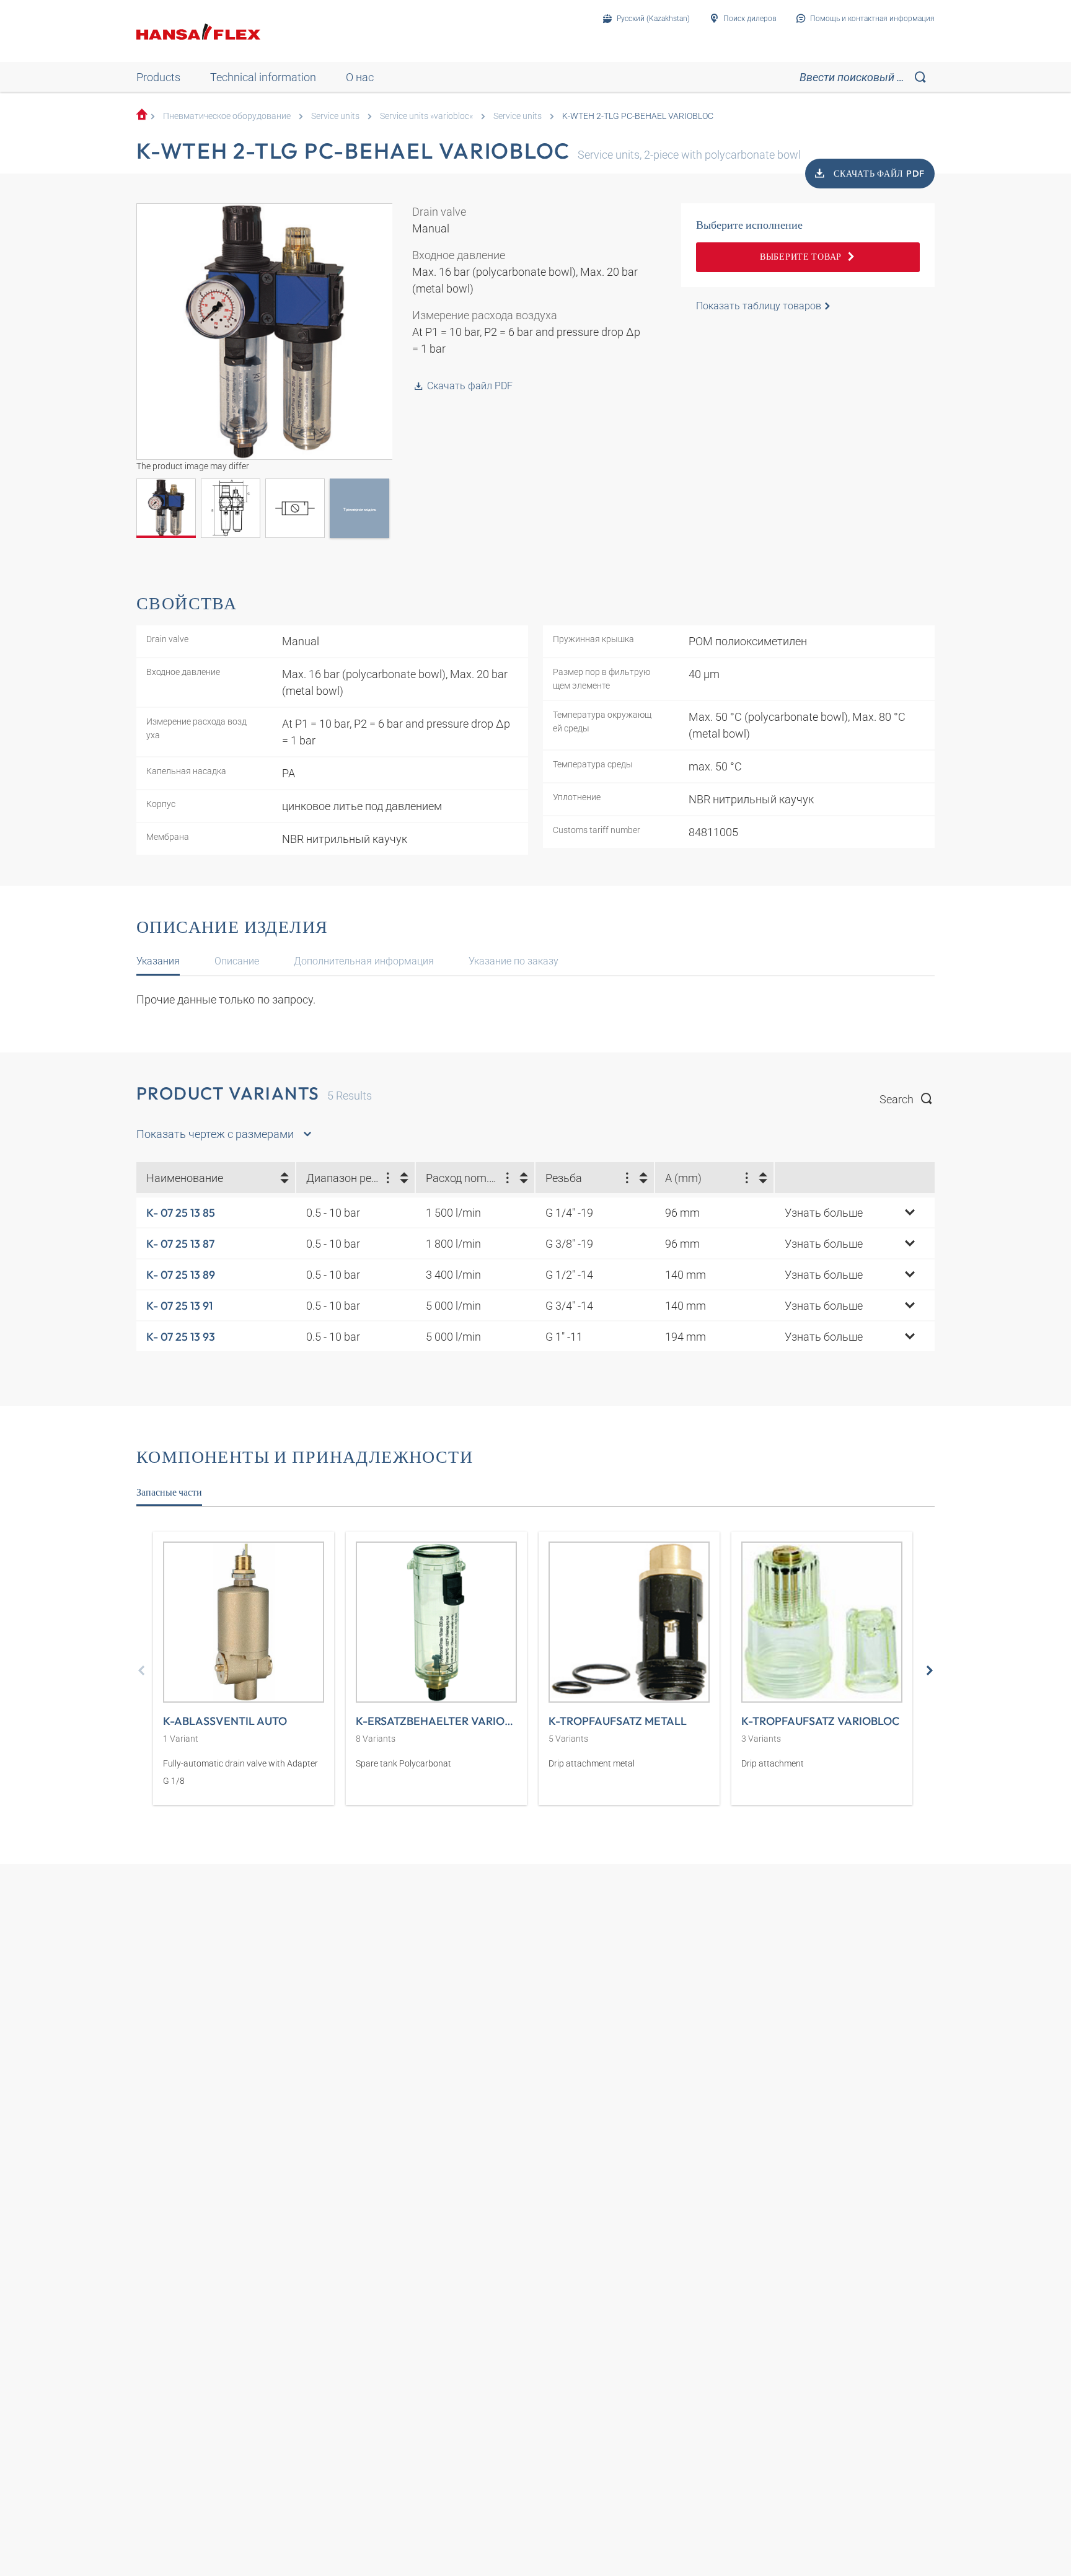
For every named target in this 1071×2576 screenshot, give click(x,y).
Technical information (263, 77)
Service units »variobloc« (426, 116)
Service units (335, 116)
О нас (360, 77)
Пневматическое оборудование (227, 116)
